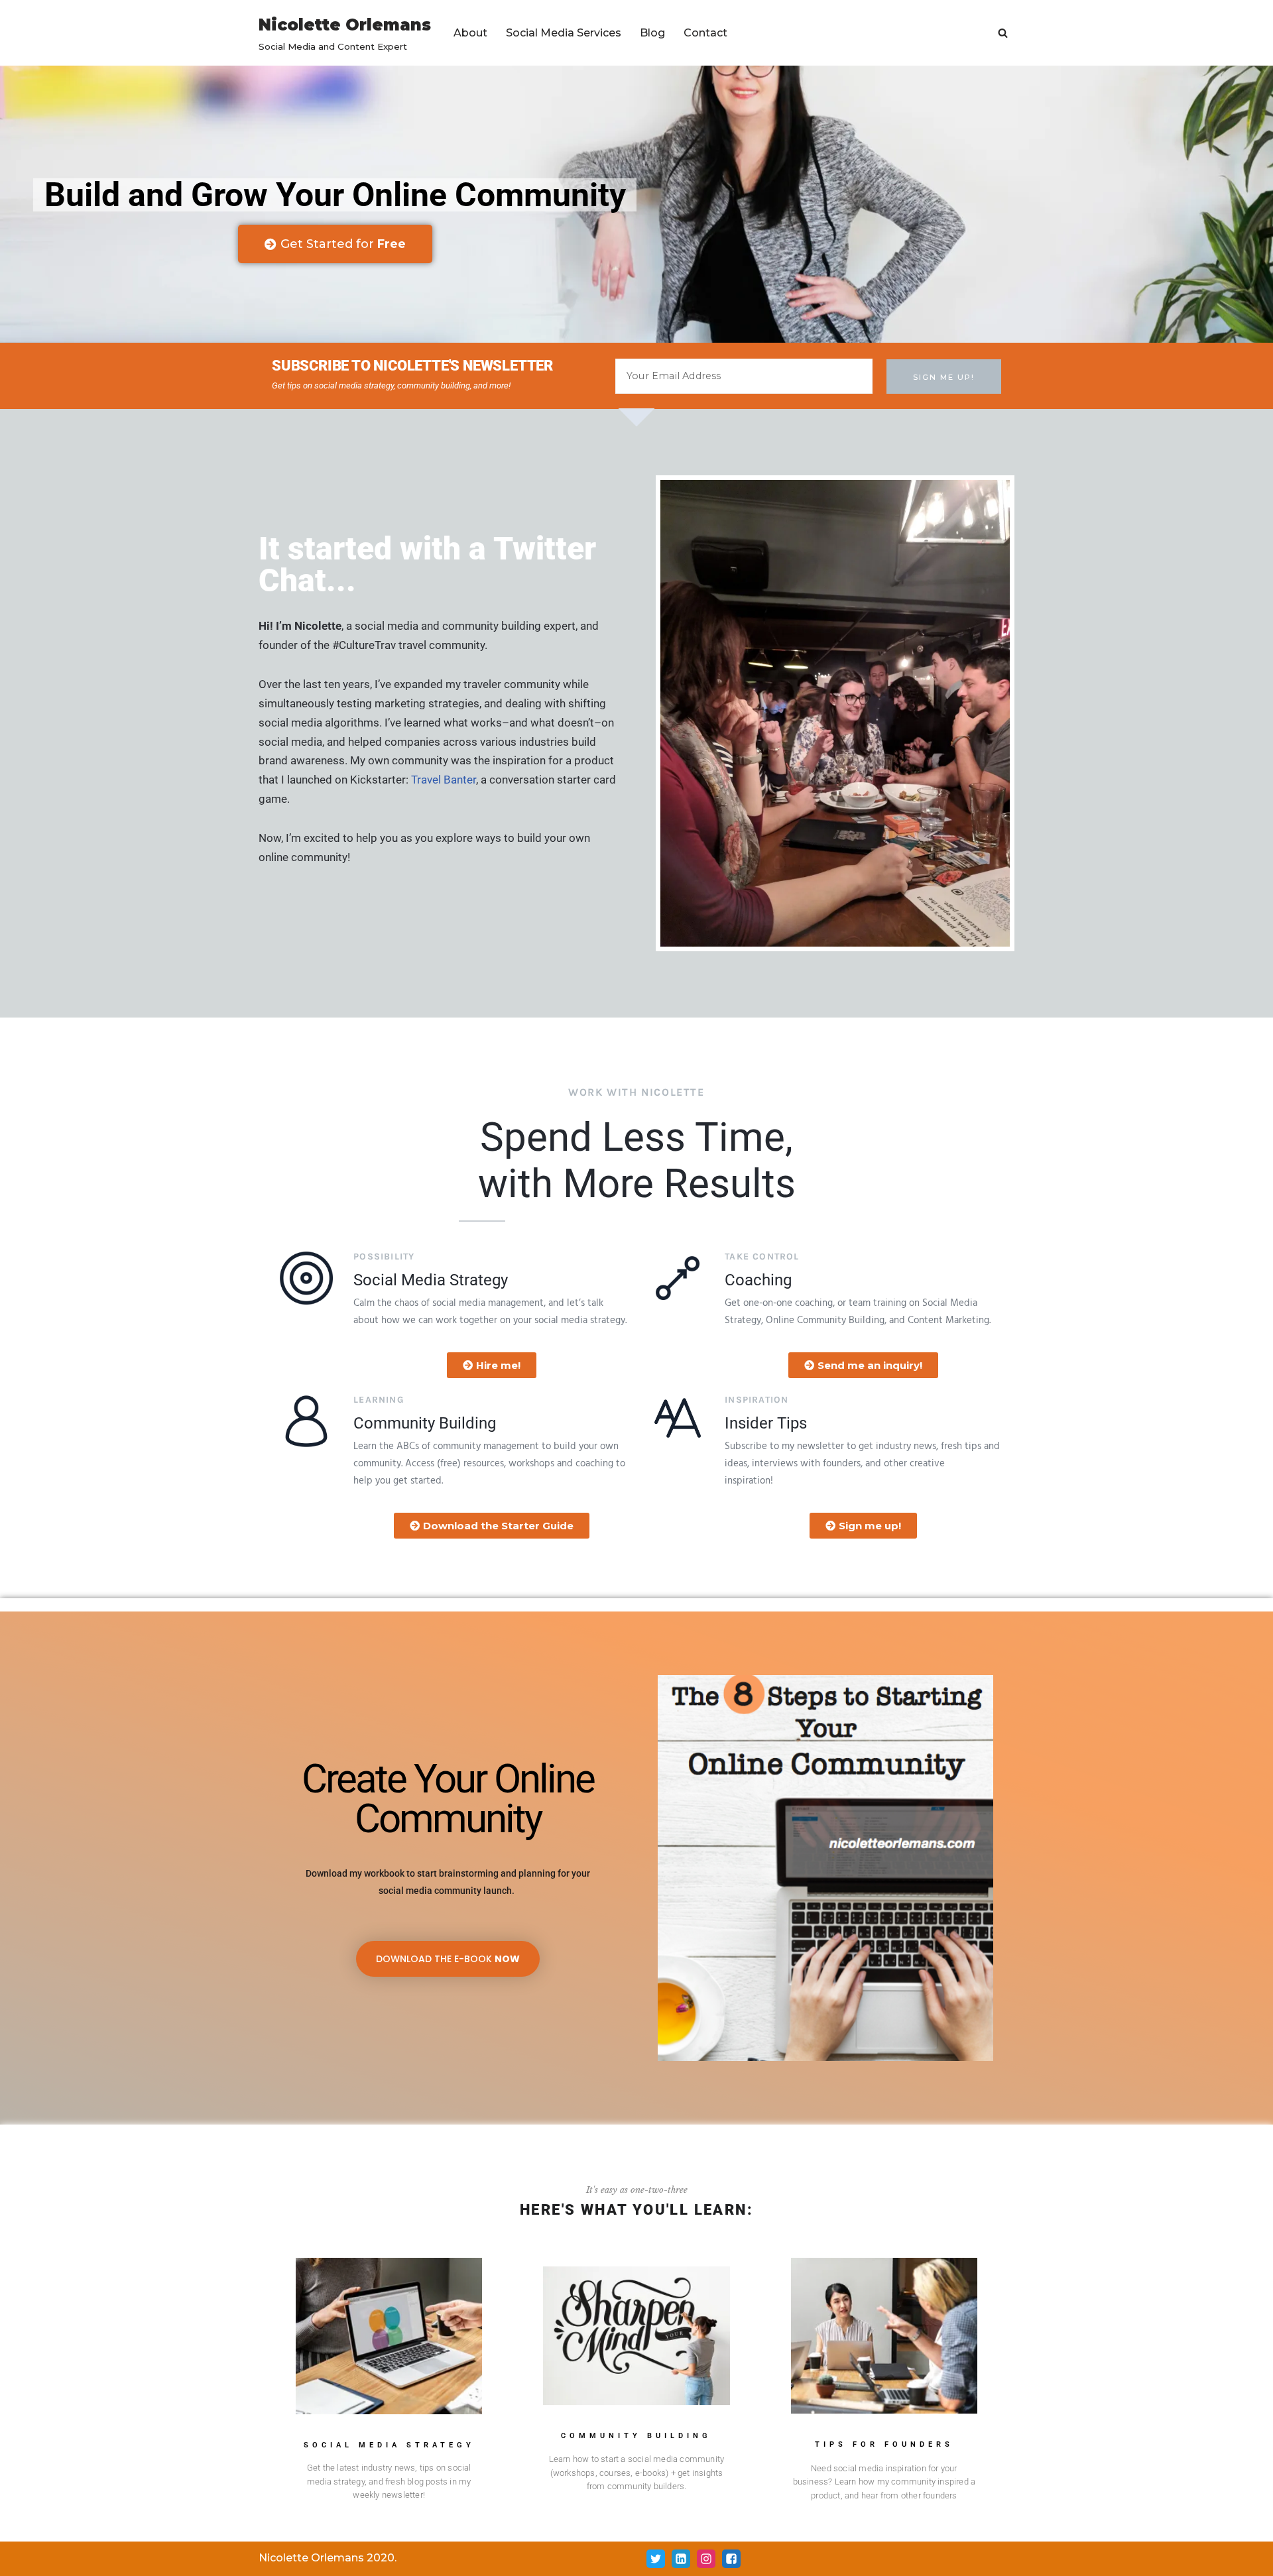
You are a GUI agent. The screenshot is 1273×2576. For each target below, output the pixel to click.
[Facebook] (731, 2559)
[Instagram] (706, 2559)
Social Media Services (564, 33)
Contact (705, 33)
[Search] (1003, 33)
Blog (652, 33)
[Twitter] (656, 2559)
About (470, 33)
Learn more (389, 2407)
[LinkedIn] (681, 2559)
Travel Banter (444, 780)
